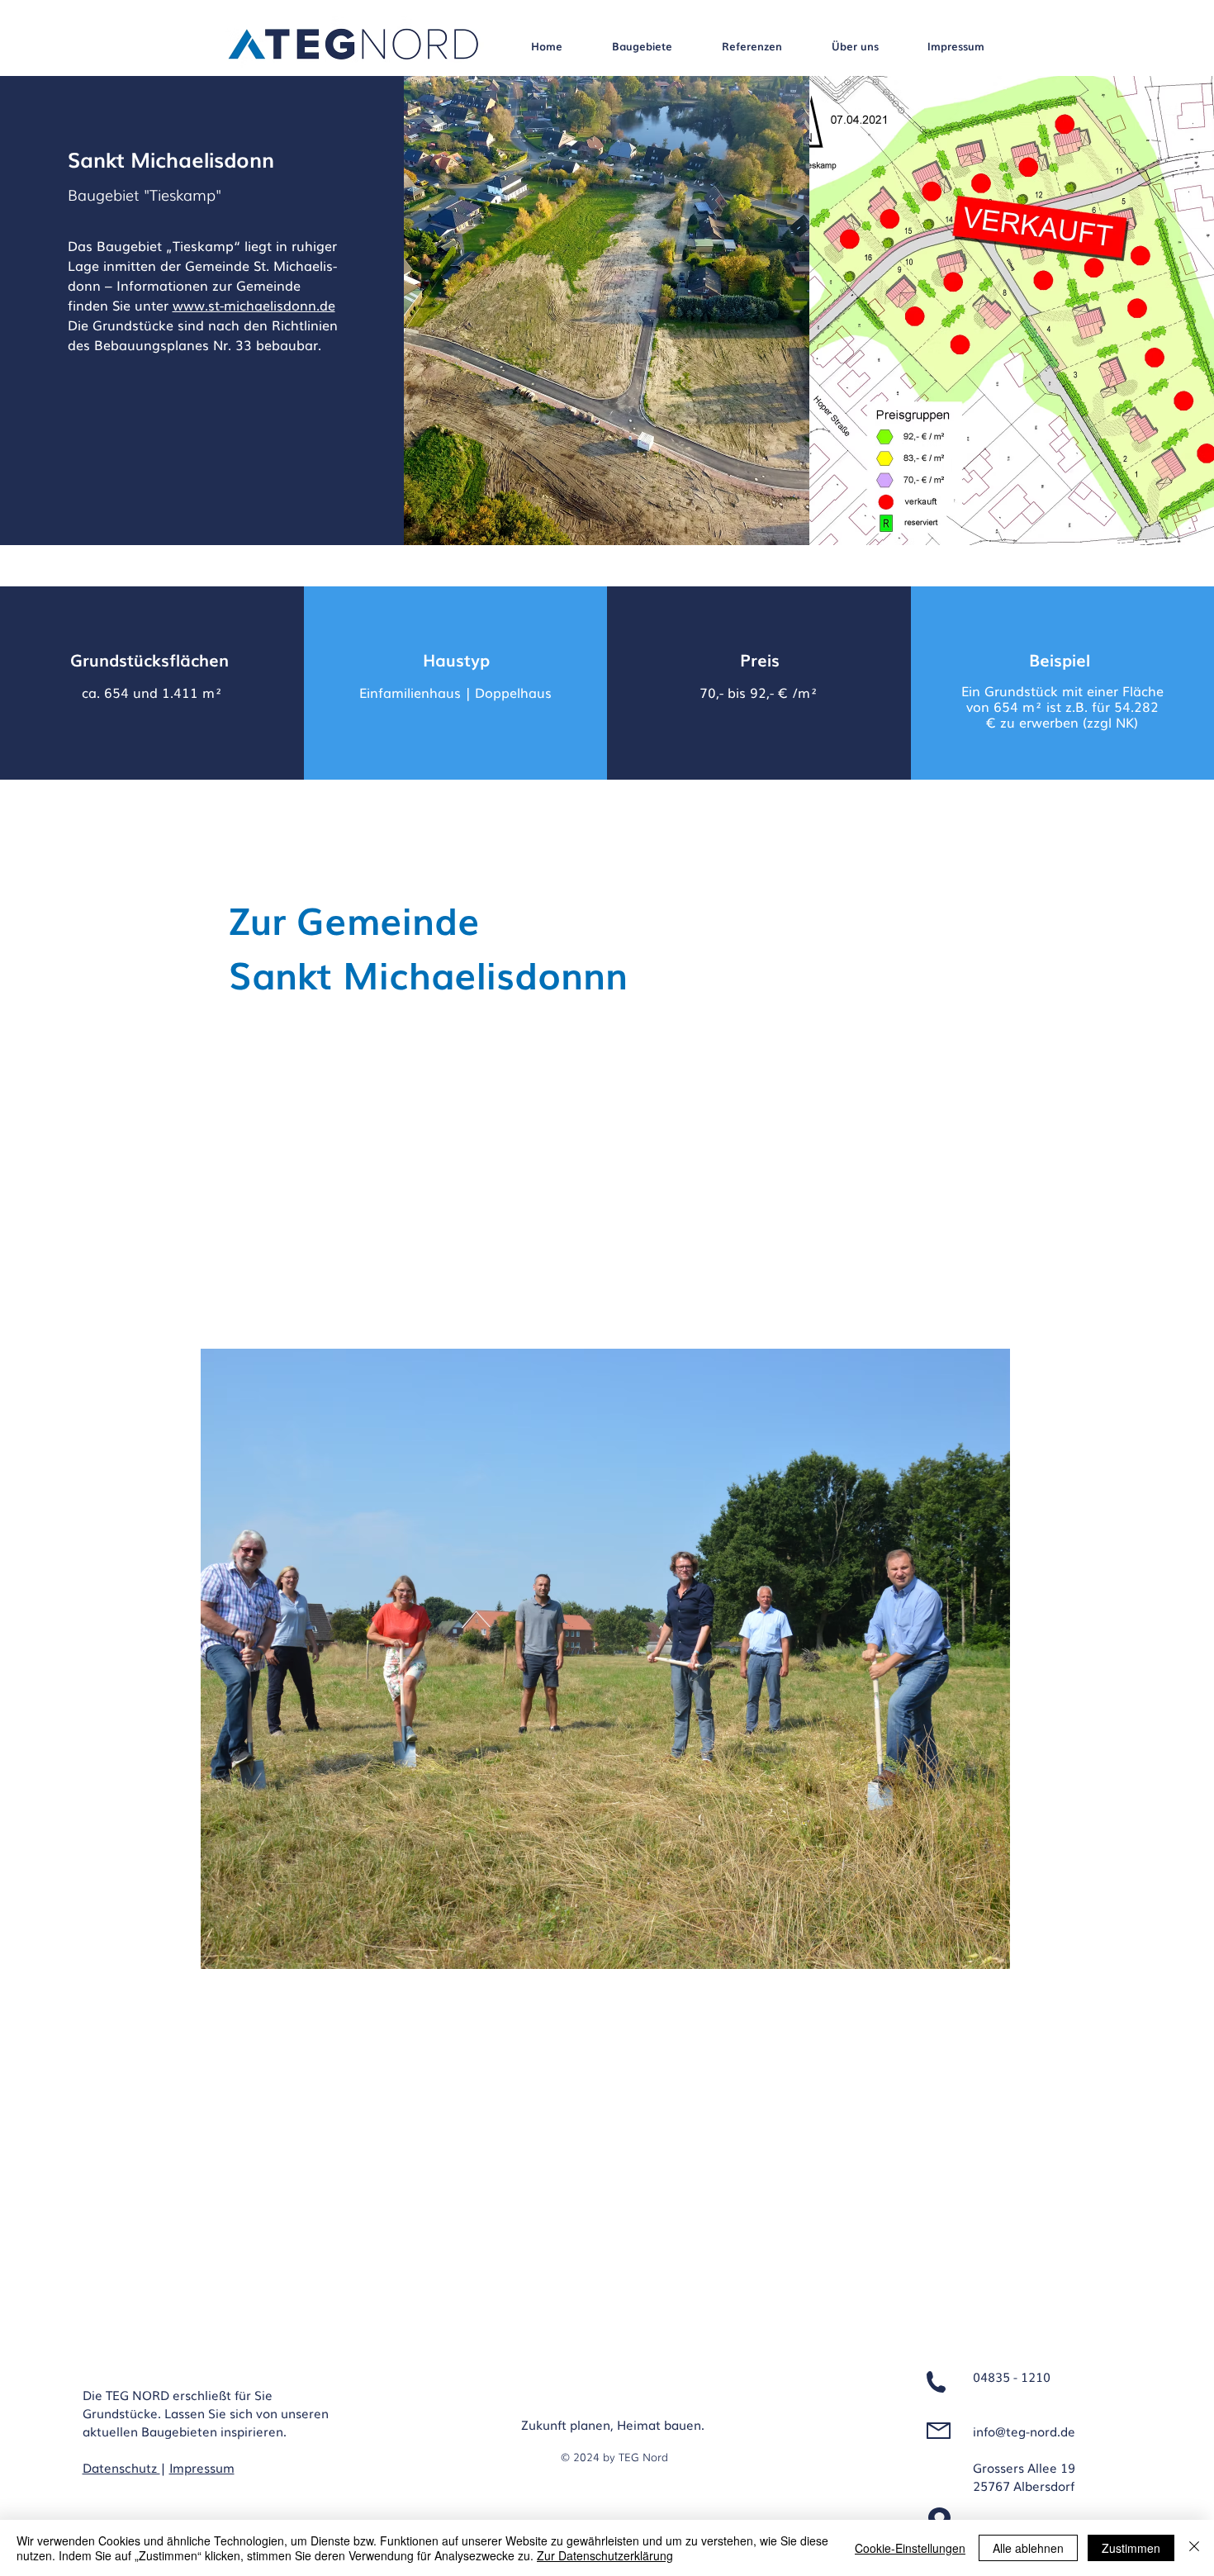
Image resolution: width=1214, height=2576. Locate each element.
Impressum (202, 2467)
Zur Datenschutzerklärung (605, 2555)
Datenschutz (121, 2467)
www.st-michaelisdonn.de (254, 305)
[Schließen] (1194, 2548)
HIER (697, 1244)
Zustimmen (1131, 2548)
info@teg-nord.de (1024, 2431)
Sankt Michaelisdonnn (428, 973)
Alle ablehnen (1028, 2548)
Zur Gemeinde (354, 918)
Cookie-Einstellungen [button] (910, 2548)
